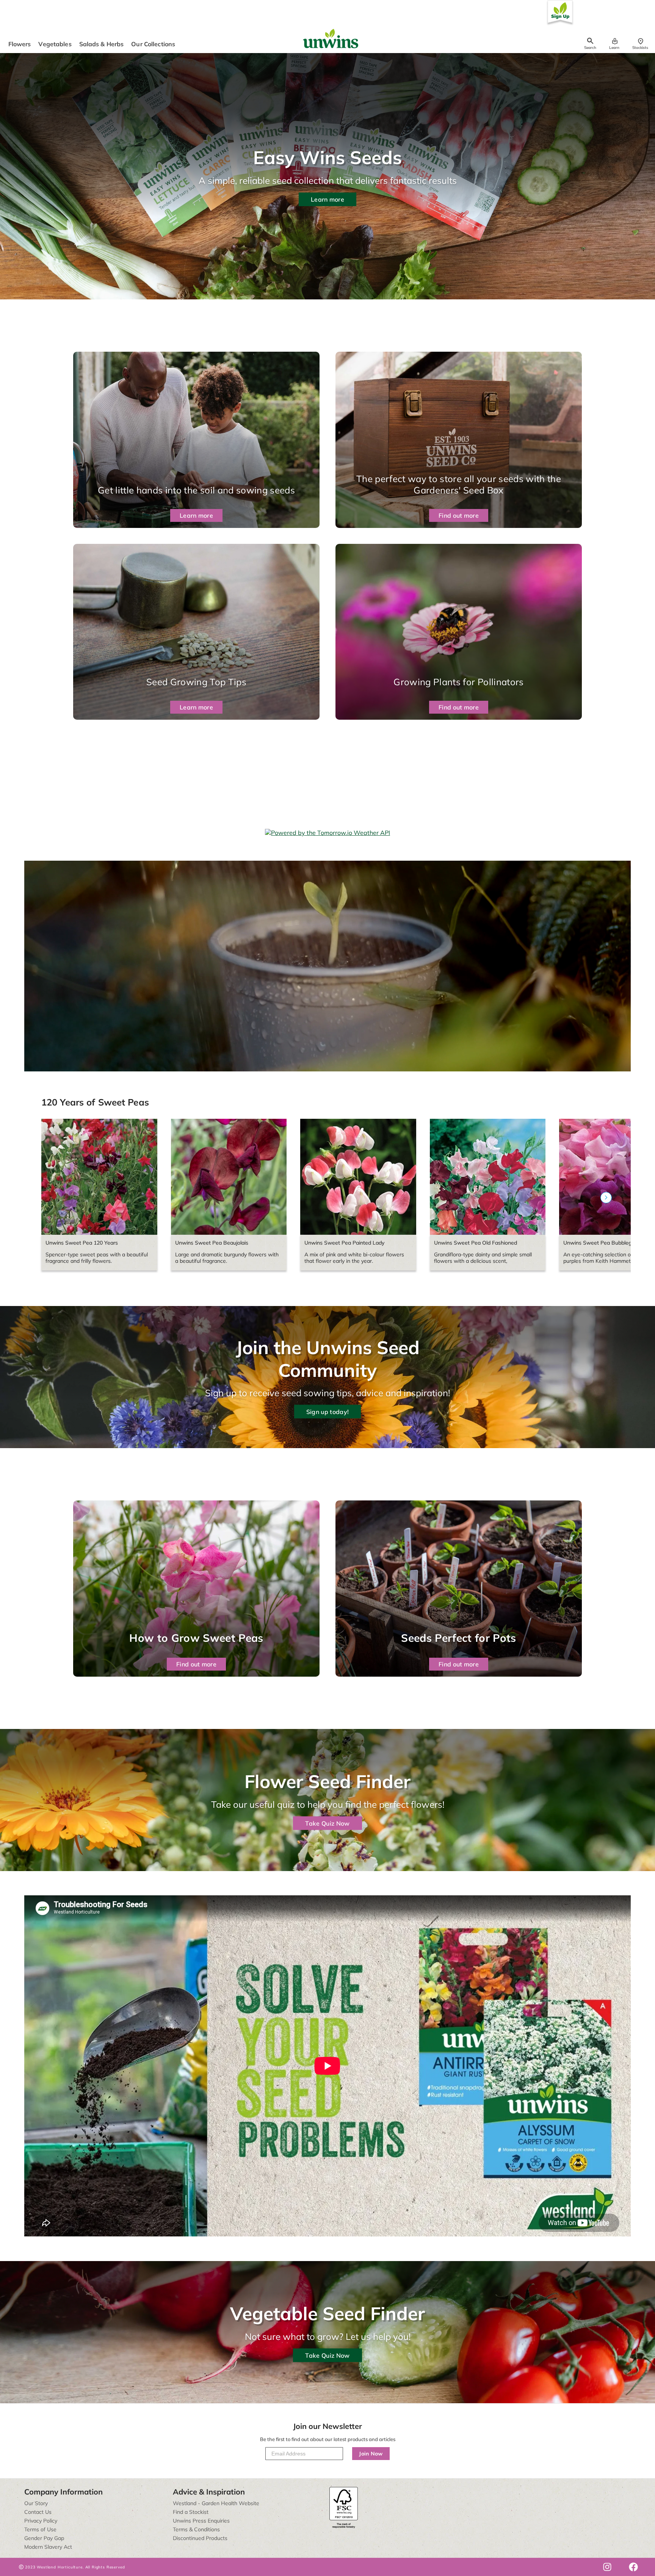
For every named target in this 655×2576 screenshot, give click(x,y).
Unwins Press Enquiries (201, 2521)
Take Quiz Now (327, 1823)
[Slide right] (606, 1198)
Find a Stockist (191, 2512)
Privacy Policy (41, 2521)
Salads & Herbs (102, 44)
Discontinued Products (200, 2538)
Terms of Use (40, 2529)
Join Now (371, 2454)
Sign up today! (327, 1411)
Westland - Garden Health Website (216, 2503)
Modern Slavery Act (48, 2547)
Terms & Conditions (196, 2529)
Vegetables (55, 44)
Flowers (20, 44)
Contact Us (38, 2512)
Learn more (327, 199)
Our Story (36, 2503)
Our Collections (153, 44)
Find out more (459, 515)
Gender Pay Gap (44, 2538)
